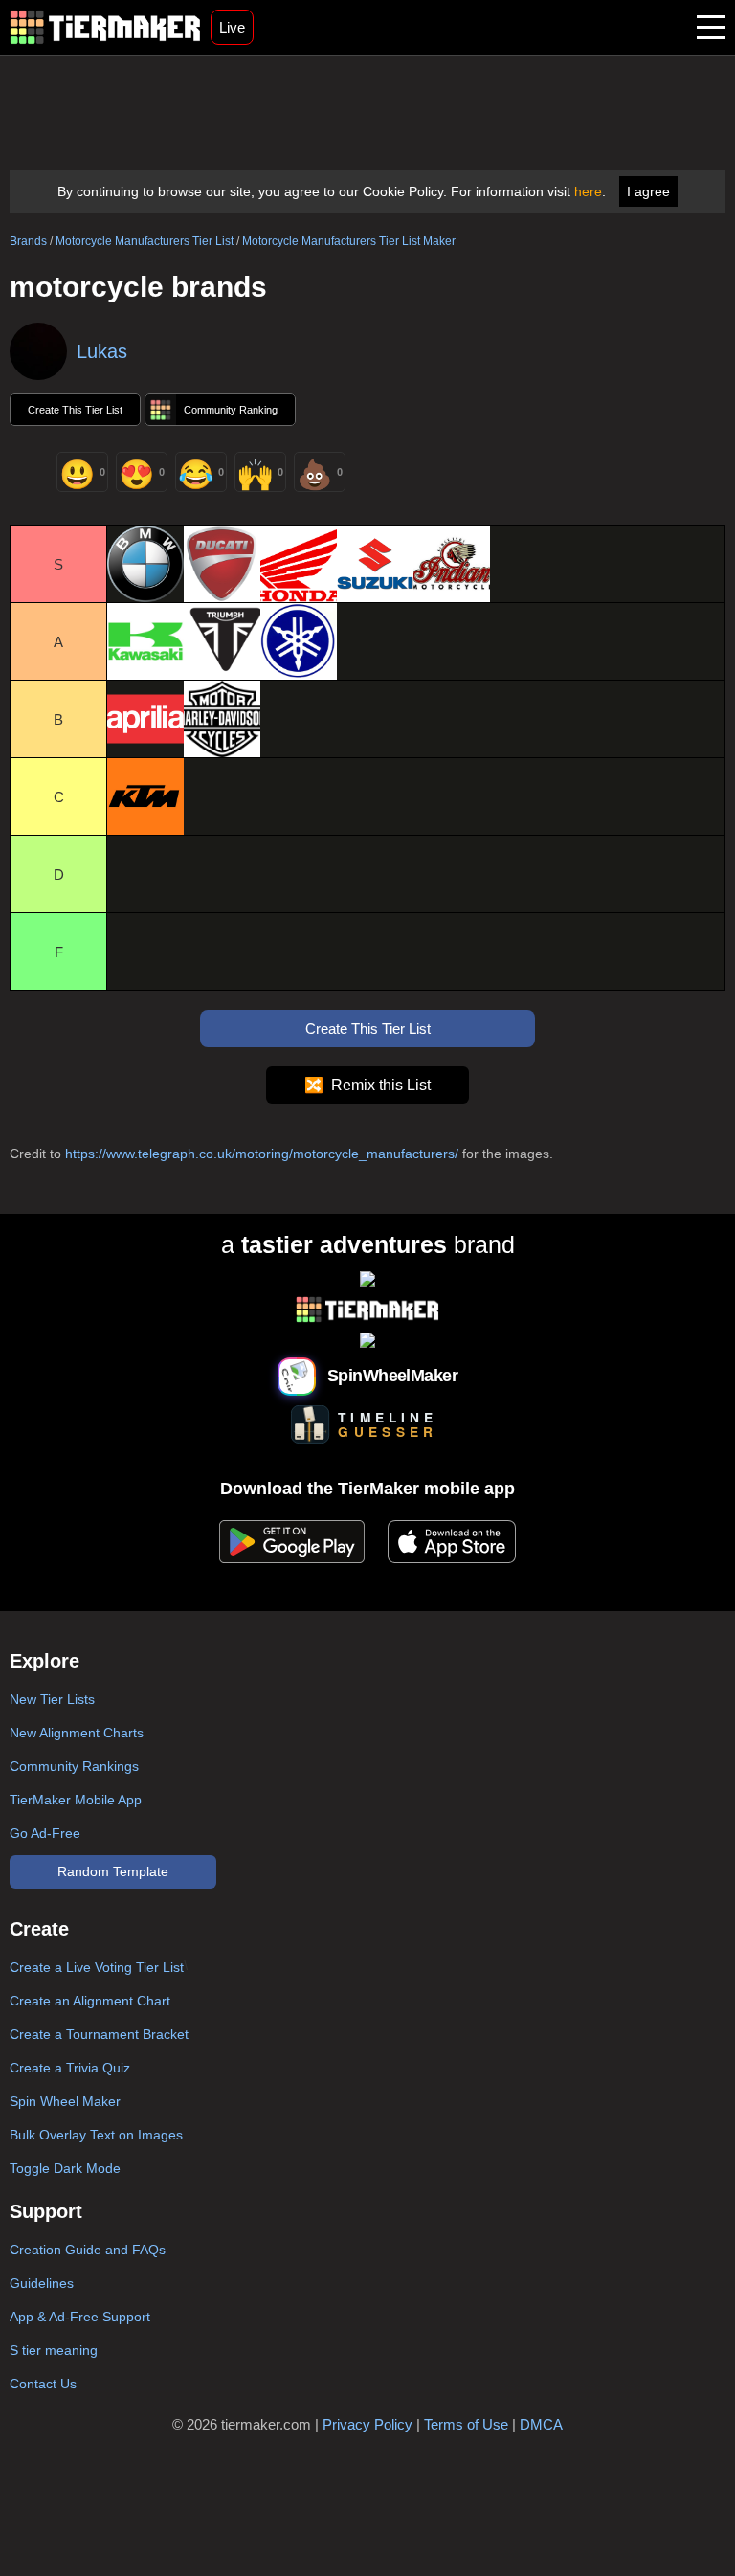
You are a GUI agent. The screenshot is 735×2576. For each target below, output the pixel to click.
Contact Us (43, 2384)
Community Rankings (74, 1766)
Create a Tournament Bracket (99, 2034)
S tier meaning (54, 2350)
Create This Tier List (75, 410)
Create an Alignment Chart (90, 2001)
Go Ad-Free (45, 1833)
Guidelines (42, 2283)
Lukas (102, 351)
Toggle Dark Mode (65, 2168)
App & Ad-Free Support (80, 2317)
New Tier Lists (52, 1699)
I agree (648, 191)
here (588, 191)
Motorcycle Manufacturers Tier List (145, 241)
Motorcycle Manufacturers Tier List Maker (349, 241)
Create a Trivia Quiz (70, 2068)
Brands (28, 241)
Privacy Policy (367, 2424)
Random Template (113, 1871)
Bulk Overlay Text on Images (96, 2135)
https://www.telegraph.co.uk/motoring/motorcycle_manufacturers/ (262, 1154)
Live (232, 27)
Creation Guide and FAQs (88, 2250)
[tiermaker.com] (105, 27)
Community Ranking (231, 410)
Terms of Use (466, 2424)
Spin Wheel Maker (65, 2101)
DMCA (541, 2424)
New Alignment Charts (77, 1733)
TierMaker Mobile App (76, 1800)
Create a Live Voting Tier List (97, 1967)
